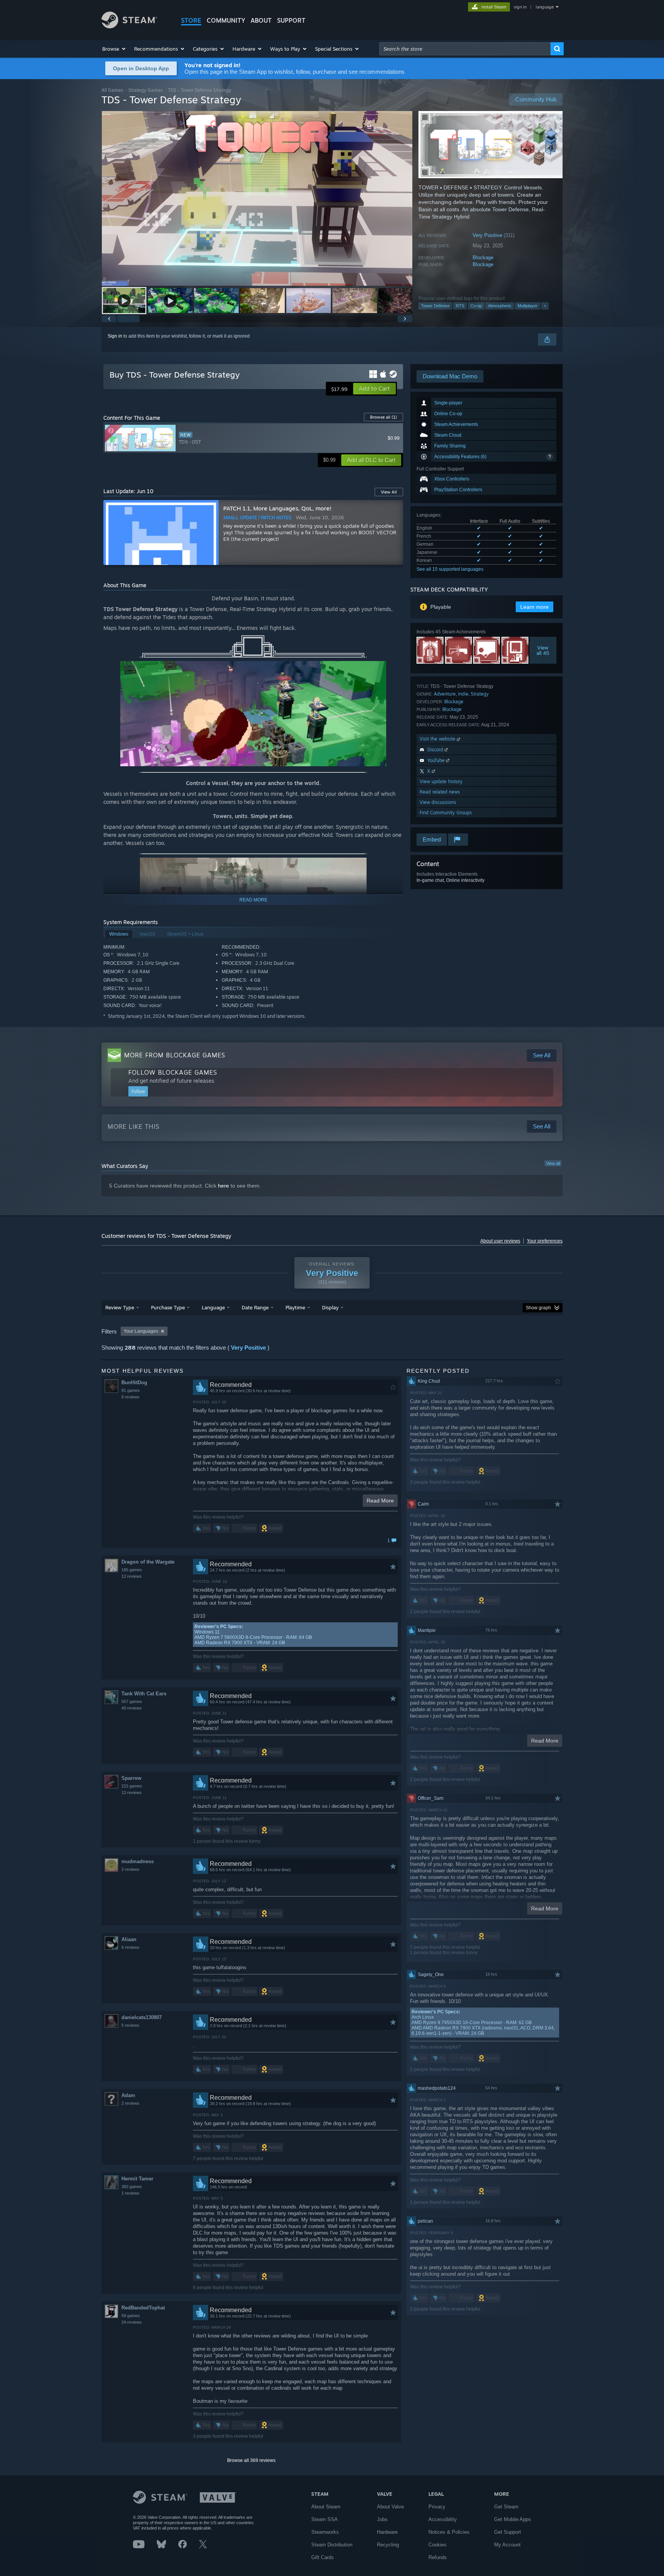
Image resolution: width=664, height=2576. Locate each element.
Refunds (438, 2557)
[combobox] (465, 49)
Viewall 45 (543, 650)
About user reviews (500, 1241)
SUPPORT (291, 20)
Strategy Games (146, 90)
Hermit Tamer (137, 2179)
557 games (132, 1701)
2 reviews (130, 1869)
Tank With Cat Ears (144, 1694)
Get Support (508, 2532)
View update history (441, 781)
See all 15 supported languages (450, 569)
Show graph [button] (538, 1308)
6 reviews (130, 1947)
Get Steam (506, 2507)
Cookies (437, 2545)
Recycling (388, 2545)
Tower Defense (435, 306)
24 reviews (132, 2322)
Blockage (483, 258)
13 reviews (132, 1792)
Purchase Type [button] (168, 1307)
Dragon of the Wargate (148, 1562)
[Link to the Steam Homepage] (129, 26)
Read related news (440, 792)
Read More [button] (380, 1501)
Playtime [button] (295, 1307)
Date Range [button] (255, 1307)
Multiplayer (528, 306)
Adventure (445, 694)
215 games (132, 1786)
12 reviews (132, 1576)
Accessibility (443, 2519)
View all (553, 1163)
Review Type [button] (120, 1307)
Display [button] (330, 1307)
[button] (114, 49)
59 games (131, 2316)
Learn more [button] (535, 607)
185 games (132, 1570)
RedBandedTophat (143, 2308)
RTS (460, 306)
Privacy (437, 2507)
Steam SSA (325, 2519)
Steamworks (325, 2532)
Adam (128, 2095)
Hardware (387, 2532)
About (261, 20)
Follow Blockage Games (173, 1072)
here (223, 1186)
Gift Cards (323, 2557)
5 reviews (130, 2025)
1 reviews (130, 2193)
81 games (131, 1390)
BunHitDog (134, 1382)
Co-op (476, 306)
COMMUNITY (226, 20)
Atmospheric (500, 306)
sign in (520, 7)
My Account (507, 2545)
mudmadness (138, 1861)
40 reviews (132, 1708)
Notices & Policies (449, 2532)
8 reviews (130, 1397)
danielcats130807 (142, 2017)
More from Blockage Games (175, 1055)
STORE (191, 20)
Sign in (115, 336)
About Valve (390, 2507)
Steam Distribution (332, 2545)
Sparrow (131, 1778)
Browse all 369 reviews (251, 2460)
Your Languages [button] (141, 1331)
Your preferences (545, 1241)
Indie (463, 694)
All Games (112, 90)
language (545, 7)
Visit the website (438, 739)
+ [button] (545, 306)
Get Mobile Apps (513, 2519)
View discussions (438, 802)
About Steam (326, 2507)
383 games (132, 2187)
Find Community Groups (446, 813)
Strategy (480, 694)
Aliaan (129, 1939)
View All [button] (389, 492)
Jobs (382, 2519)
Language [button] (213, 1307)
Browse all (383, 417)
